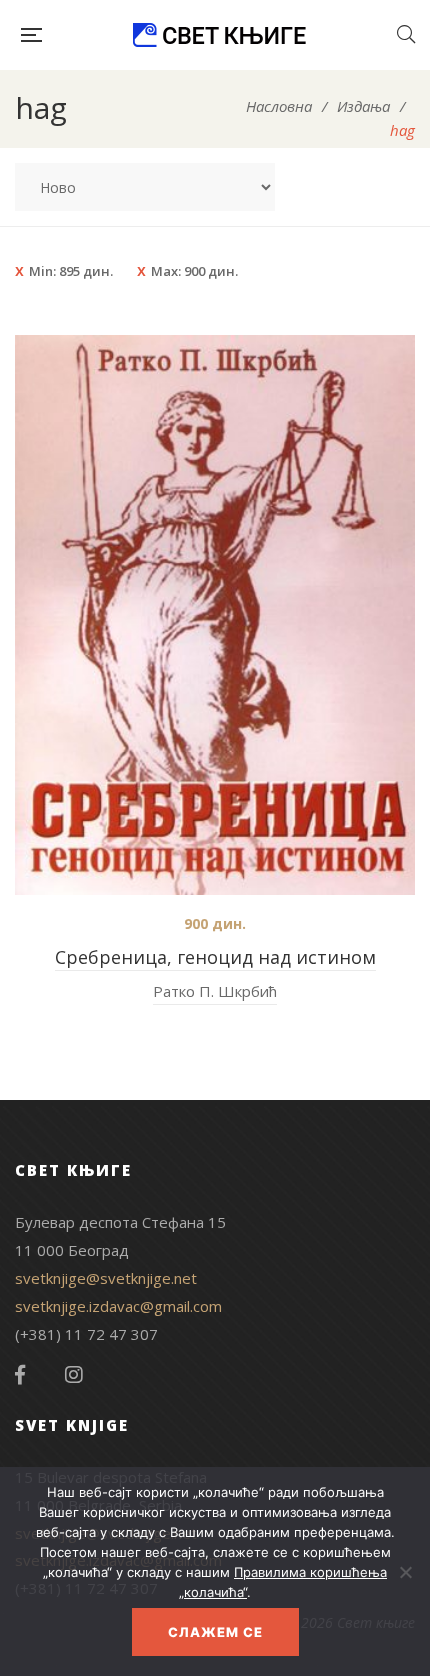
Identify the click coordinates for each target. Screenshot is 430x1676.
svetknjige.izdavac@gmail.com (118, 1306)
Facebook (20, 1375)
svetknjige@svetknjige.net (106, 1278)
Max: (194, 271)
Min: (71, 271)
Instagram (74, 1375)
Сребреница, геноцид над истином (215, 957)
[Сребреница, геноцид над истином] (215, 615)
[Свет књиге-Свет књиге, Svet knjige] (219, 35)
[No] (405, 1572)
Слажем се (215, 1632)
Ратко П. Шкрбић (215, 991)
